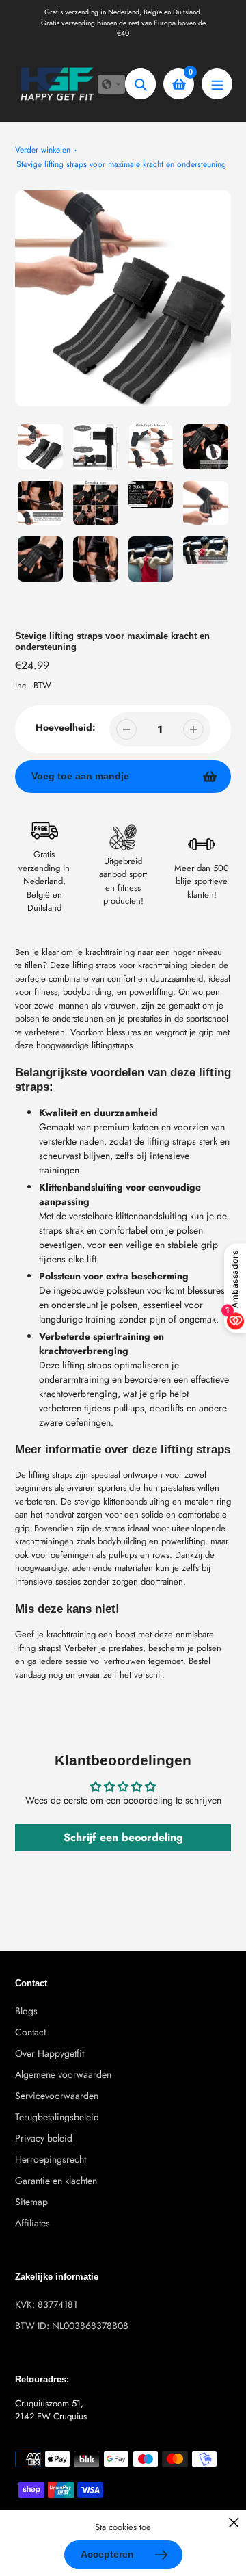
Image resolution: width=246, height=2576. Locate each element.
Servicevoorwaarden (57, 2096)
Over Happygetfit (50, 2053)
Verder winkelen (43, 150)
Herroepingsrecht (51, 2159)
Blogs (26, 2011)
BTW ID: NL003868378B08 (72, 2326)
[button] (111, 84)
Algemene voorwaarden (63, 2074)
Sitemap (31, 2202)
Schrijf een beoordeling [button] (123, 1837)
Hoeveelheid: (66, 727)
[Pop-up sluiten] (234, 2522)
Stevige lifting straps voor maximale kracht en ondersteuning (121, 164)
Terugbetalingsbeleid (57, 2117)
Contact (30, 2032)
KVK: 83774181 (46, 2304)
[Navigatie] (217, 84)
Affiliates (32, 2223)
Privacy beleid (44, 2138)
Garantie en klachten (56, 2181)
